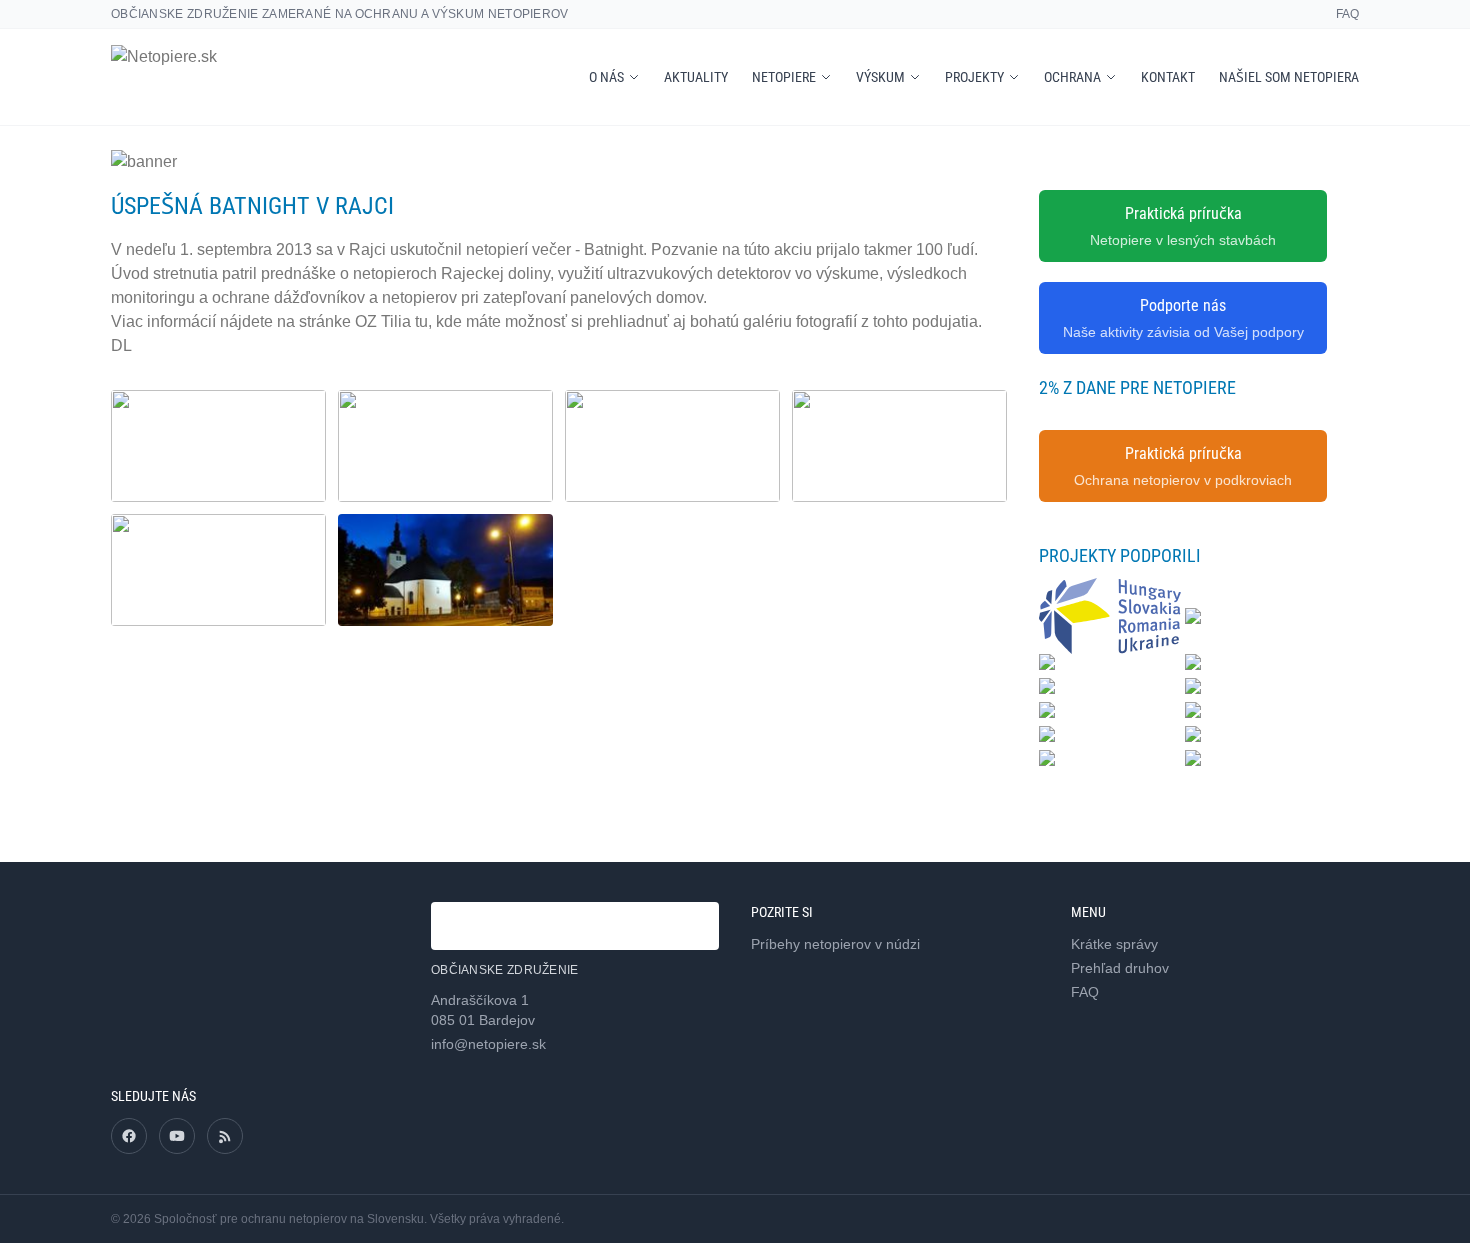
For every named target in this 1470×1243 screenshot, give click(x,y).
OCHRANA (1072, 77)
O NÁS (606, 77)
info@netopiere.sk (488, 1044)
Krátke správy (1114, 944)
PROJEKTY (974, 77)
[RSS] (225, 1136)
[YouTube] (177, 1136)
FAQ (1347, 14)
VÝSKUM (880, 77)
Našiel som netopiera (1289, 77)
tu (421, 321)
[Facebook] (129, 1136)
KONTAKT (1168, 77)
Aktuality (696, 77)
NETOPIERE (784, 77)
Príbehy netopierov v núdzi (835, 944)
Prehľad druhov (1120, 968)
